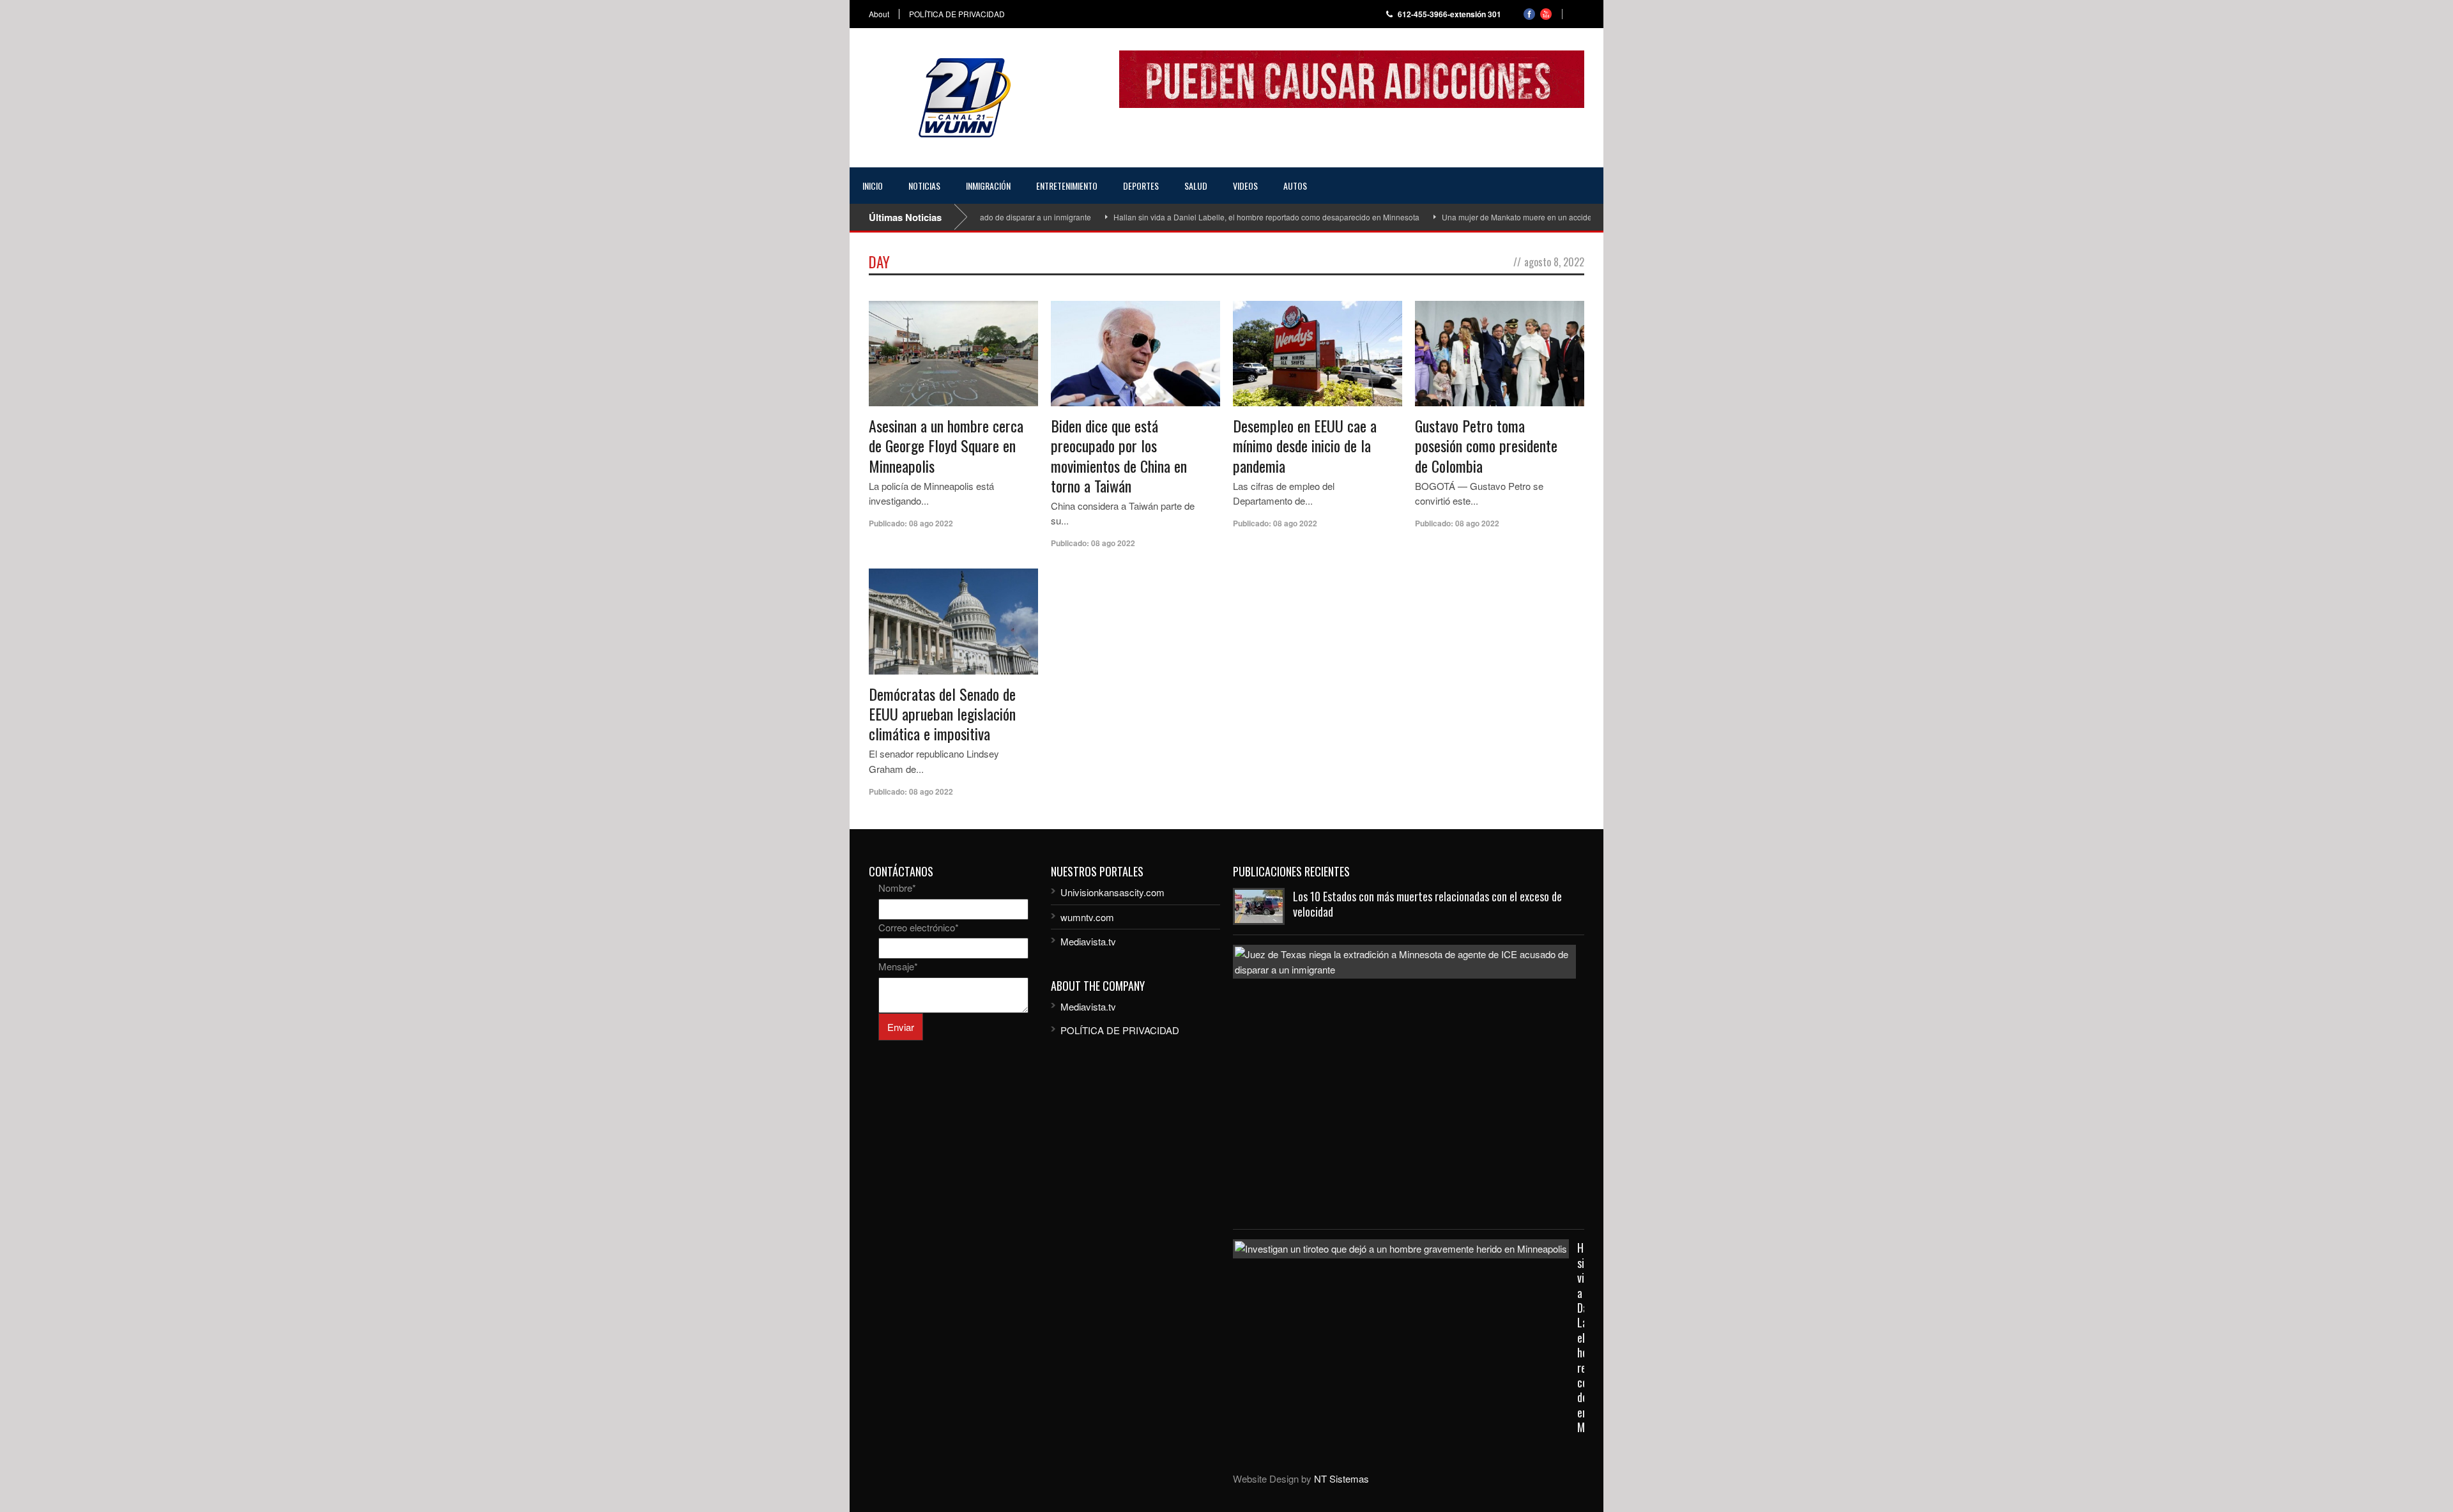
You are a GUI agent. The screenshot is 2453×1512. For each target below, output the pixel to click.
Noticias (924, 186)
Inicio (873, 186)
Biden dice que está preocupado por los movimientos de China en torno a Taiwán (1119, 455)
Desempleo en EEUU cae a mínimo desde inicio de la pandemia (1305, 445)
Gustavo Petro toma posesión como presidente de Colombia (1486, 445)
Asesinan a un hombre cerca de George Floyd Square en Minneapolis (946, 445)
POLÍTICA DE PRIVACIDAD (957, 14)
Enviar (901, 1027)
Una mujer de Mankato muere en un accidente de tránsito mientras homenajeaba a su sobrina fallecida (1576, 217)
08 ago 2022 (931, 523)
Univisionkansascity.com (1112, 892)
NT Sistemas (1341, 1478)
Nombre (897, 888)
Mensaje (898, 966)
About (879, 14)
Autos (1295, 186)
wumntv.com (1087, 917)
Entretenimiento (1067, 186)
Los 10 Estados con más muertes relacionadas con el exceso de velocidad (1427, 904)
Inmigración (988, 186)
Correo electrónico (919, 927)
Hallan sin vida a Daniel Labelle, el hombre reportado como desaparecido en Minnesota (1222, 217)
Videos (1245, 186)
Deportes (1141, 186)
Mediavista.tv (1088, 941)
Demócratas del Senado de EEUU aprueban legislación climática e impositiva (942, 714)
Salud (1196, 186)
